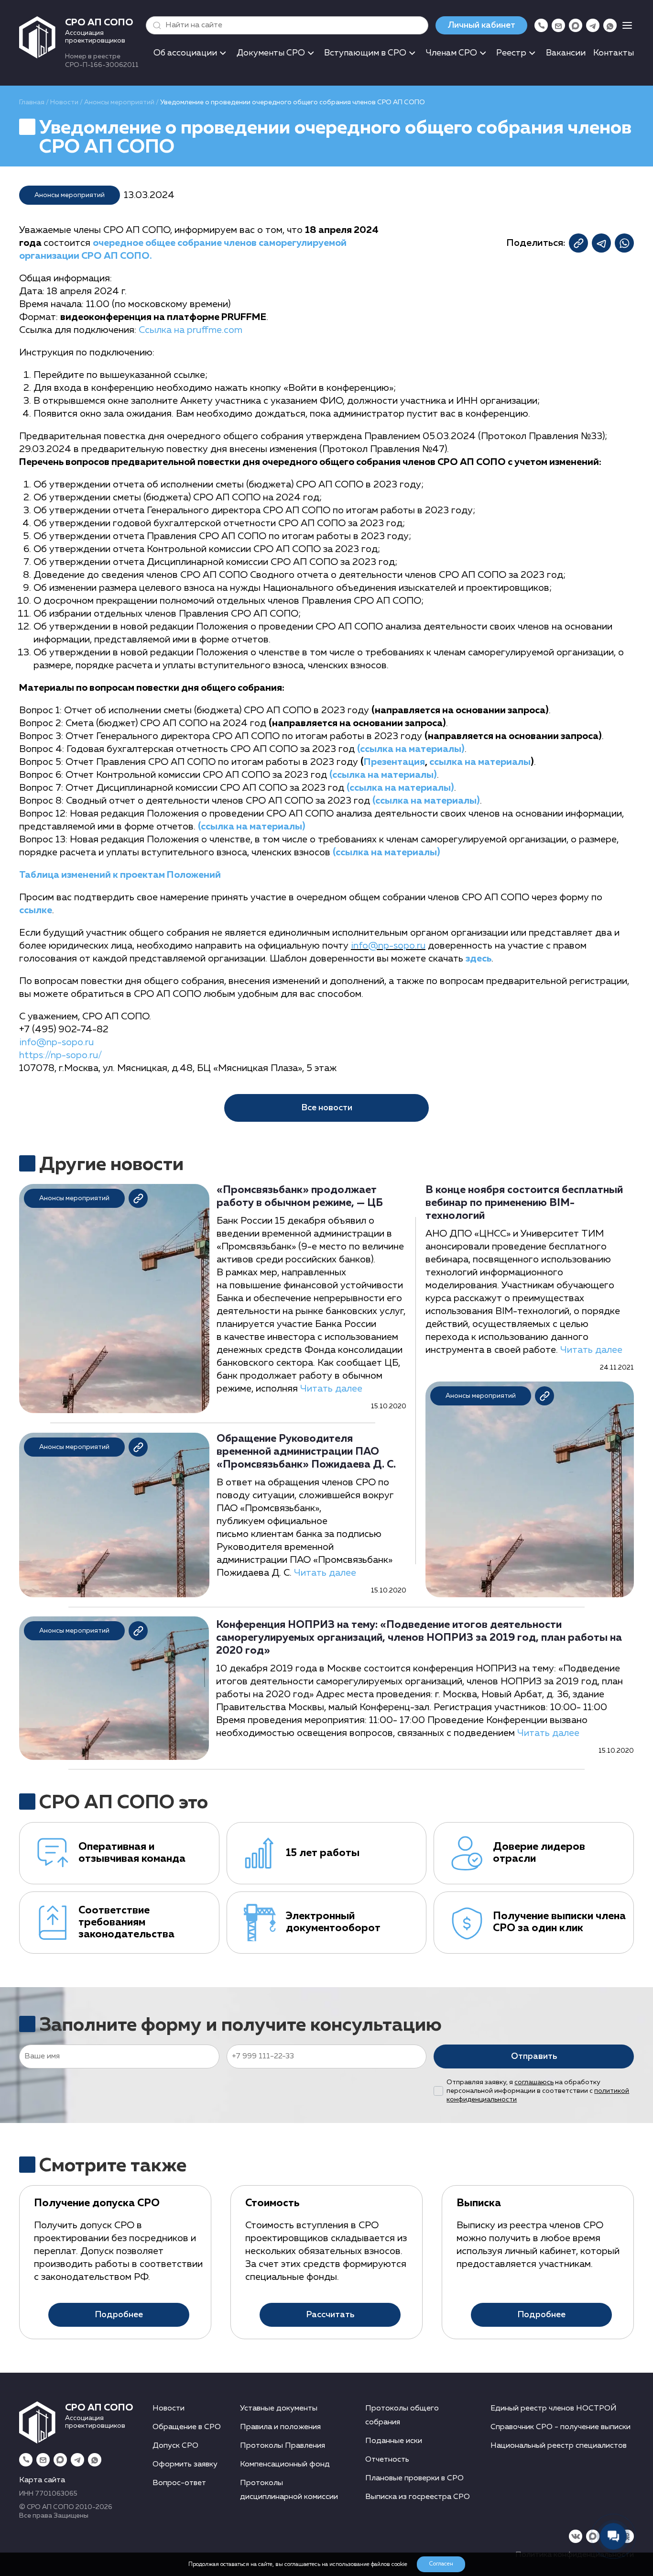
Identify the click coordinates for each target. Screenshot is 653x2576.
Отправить (534, 2056)
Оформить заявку (185, 2465)
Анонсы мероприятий (119, 102)
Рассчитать (330, 2315)
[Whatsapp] (610, 25)
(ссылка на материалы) (411, 749)
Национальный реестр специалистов (559, 2446)
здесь (479, 959)
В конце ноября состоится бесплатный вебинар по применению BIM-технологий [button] (524, 1203)
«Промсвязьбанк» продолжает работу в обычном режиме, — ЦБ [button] (300, 1197)
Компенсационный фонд (285, 2465)
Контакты (614, 53)
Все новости (327, 1108)
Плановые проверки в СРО (414, 2478)
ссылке (36, 910)
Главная (32, 102)
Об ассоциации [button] (185, 53)
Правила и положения (280, 2427)
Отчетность (387, 2460)
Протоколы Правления (283, 2446)
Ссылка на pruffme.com (190, 330)
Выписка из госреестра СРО (418, 2497)
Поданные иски (394, 2441)
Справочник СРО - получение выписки (560, 2427)
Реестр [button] (511, 53)
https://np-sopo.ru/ (60, 1055)
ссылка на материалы (480, 762)
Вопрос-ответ (179, 2483)
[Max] (576, 25)
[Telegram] (593, 25)
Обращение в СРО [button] (187, 2427)
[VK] (576, 2536)
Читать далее (331, 1389)
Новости (64, 102)
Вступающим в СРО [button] (365, 53)
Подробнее (119, 2315)
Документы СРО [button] (271, 53)
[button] (155, 25)
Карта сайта (42, 2480)
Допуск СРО (175, 2446)
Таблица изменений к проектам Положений (120, 875)
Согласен (441, 2564)
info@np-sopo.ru (388, 946)
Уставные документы (279, 2409)
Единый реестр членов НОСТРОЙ (554, 2409)
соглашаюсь (534, 2082)
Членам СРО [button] (452, 53)
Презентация (394, 762)
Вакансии (566, 53)
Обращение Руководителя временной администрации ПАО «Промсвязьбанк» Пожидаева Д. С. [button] (306, 1452)
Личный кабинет (481, 25)
